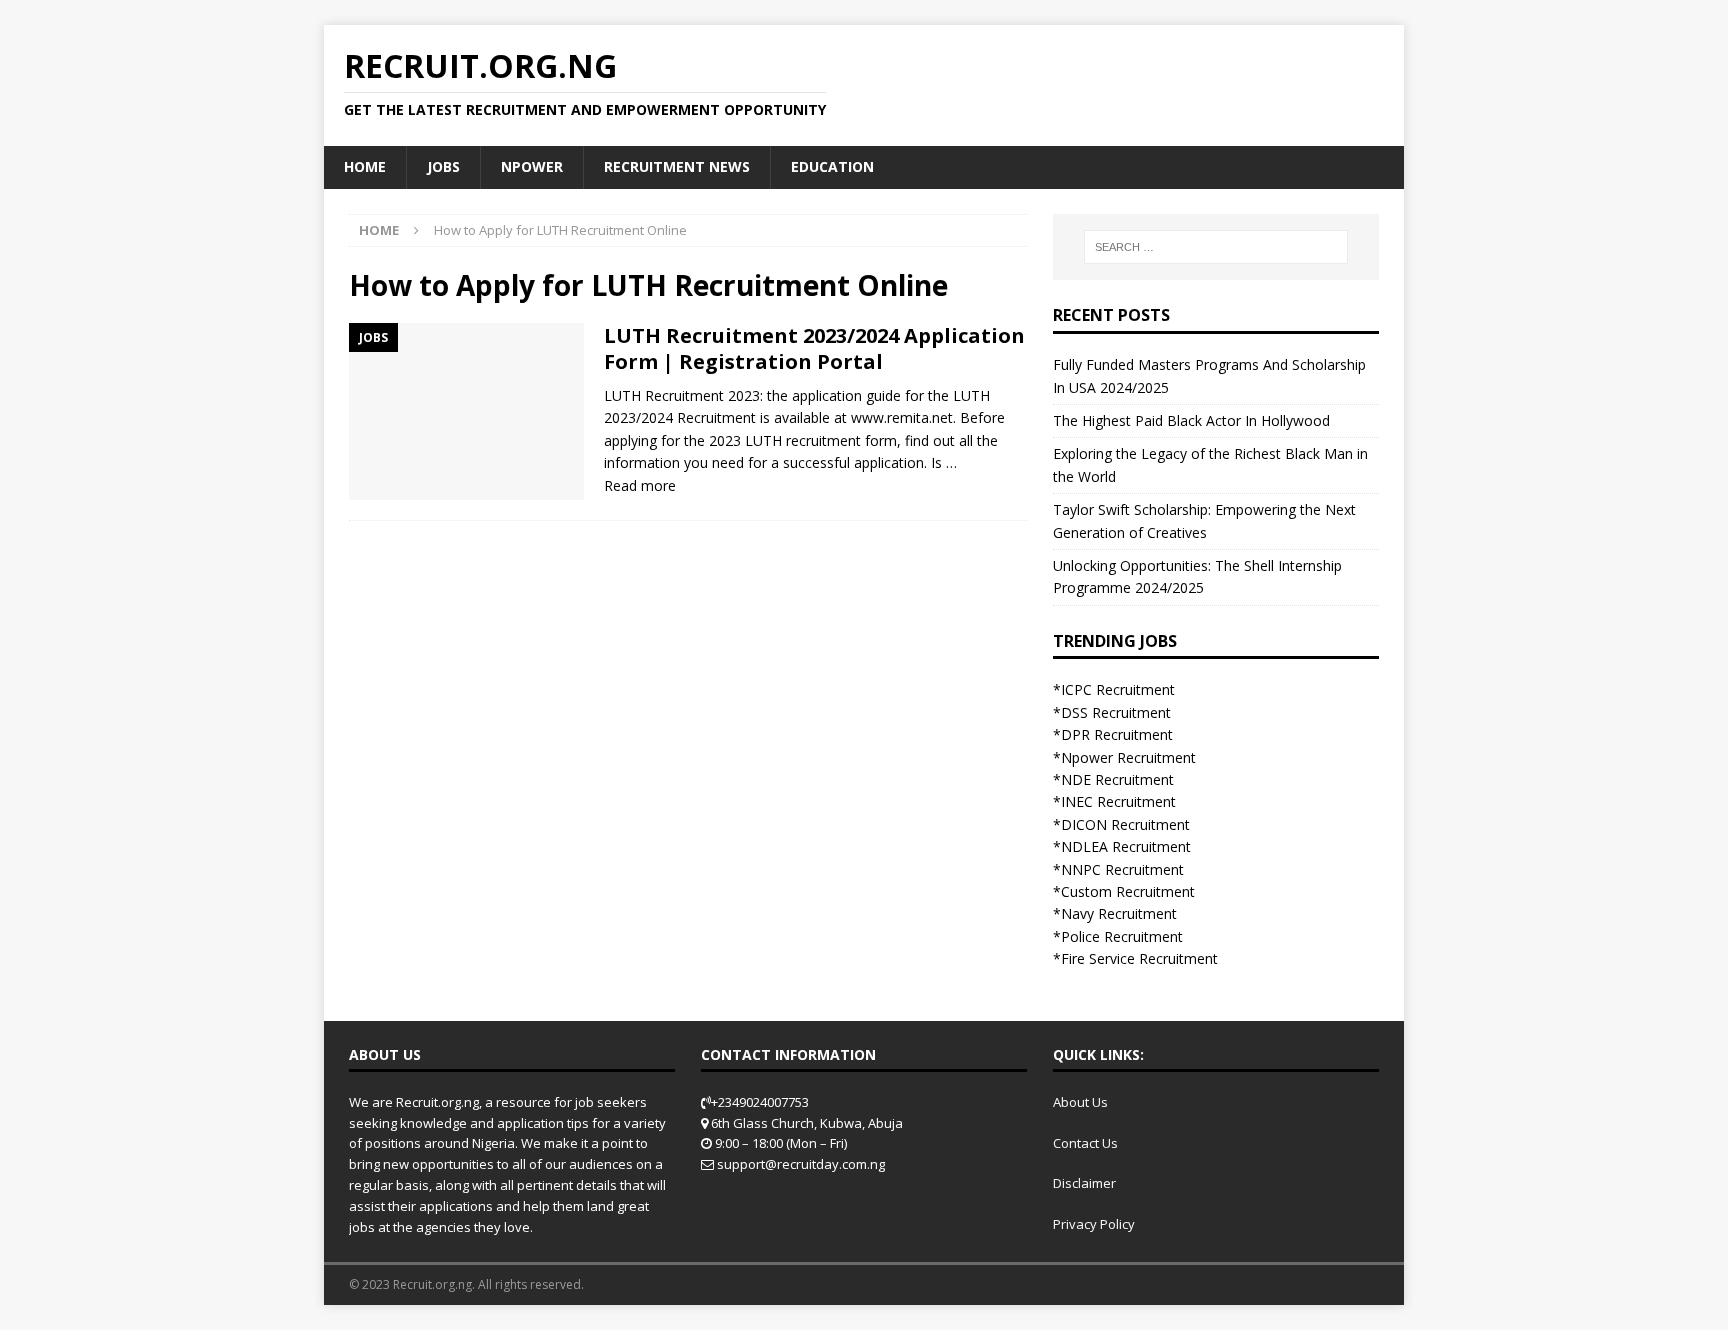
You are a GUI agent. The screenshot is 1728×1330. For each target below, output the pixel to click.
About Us (1080, 1102)
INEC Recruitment (1118, 801)
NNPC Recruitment (1122, 869)
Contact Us (1085, 1143)
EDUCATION (832, 166)
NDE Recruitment (1117, 779)
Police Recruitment (1122, 936)
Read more (640, 485)
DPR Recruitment (1117, 734)
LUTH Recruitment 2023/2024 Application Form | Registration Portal (814, 348)
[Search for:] (1216, 247)
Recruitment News (677, 166)
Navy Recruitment (1119, 913)
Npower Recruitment (1128, 757)
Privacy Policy (1094, 1224)
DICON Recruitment (1125, 824)
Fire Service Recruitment (1139, 958)
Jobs (443, 166)
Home (365, 166)
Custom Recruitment (1128, 891)
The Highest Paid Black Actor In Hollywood (1191, 420)
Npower (532, 166)
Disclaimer (1084, 1183)
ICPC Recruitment (1118, 689)
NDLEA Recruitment (1126, 846)
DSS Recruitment (1116, 712)
